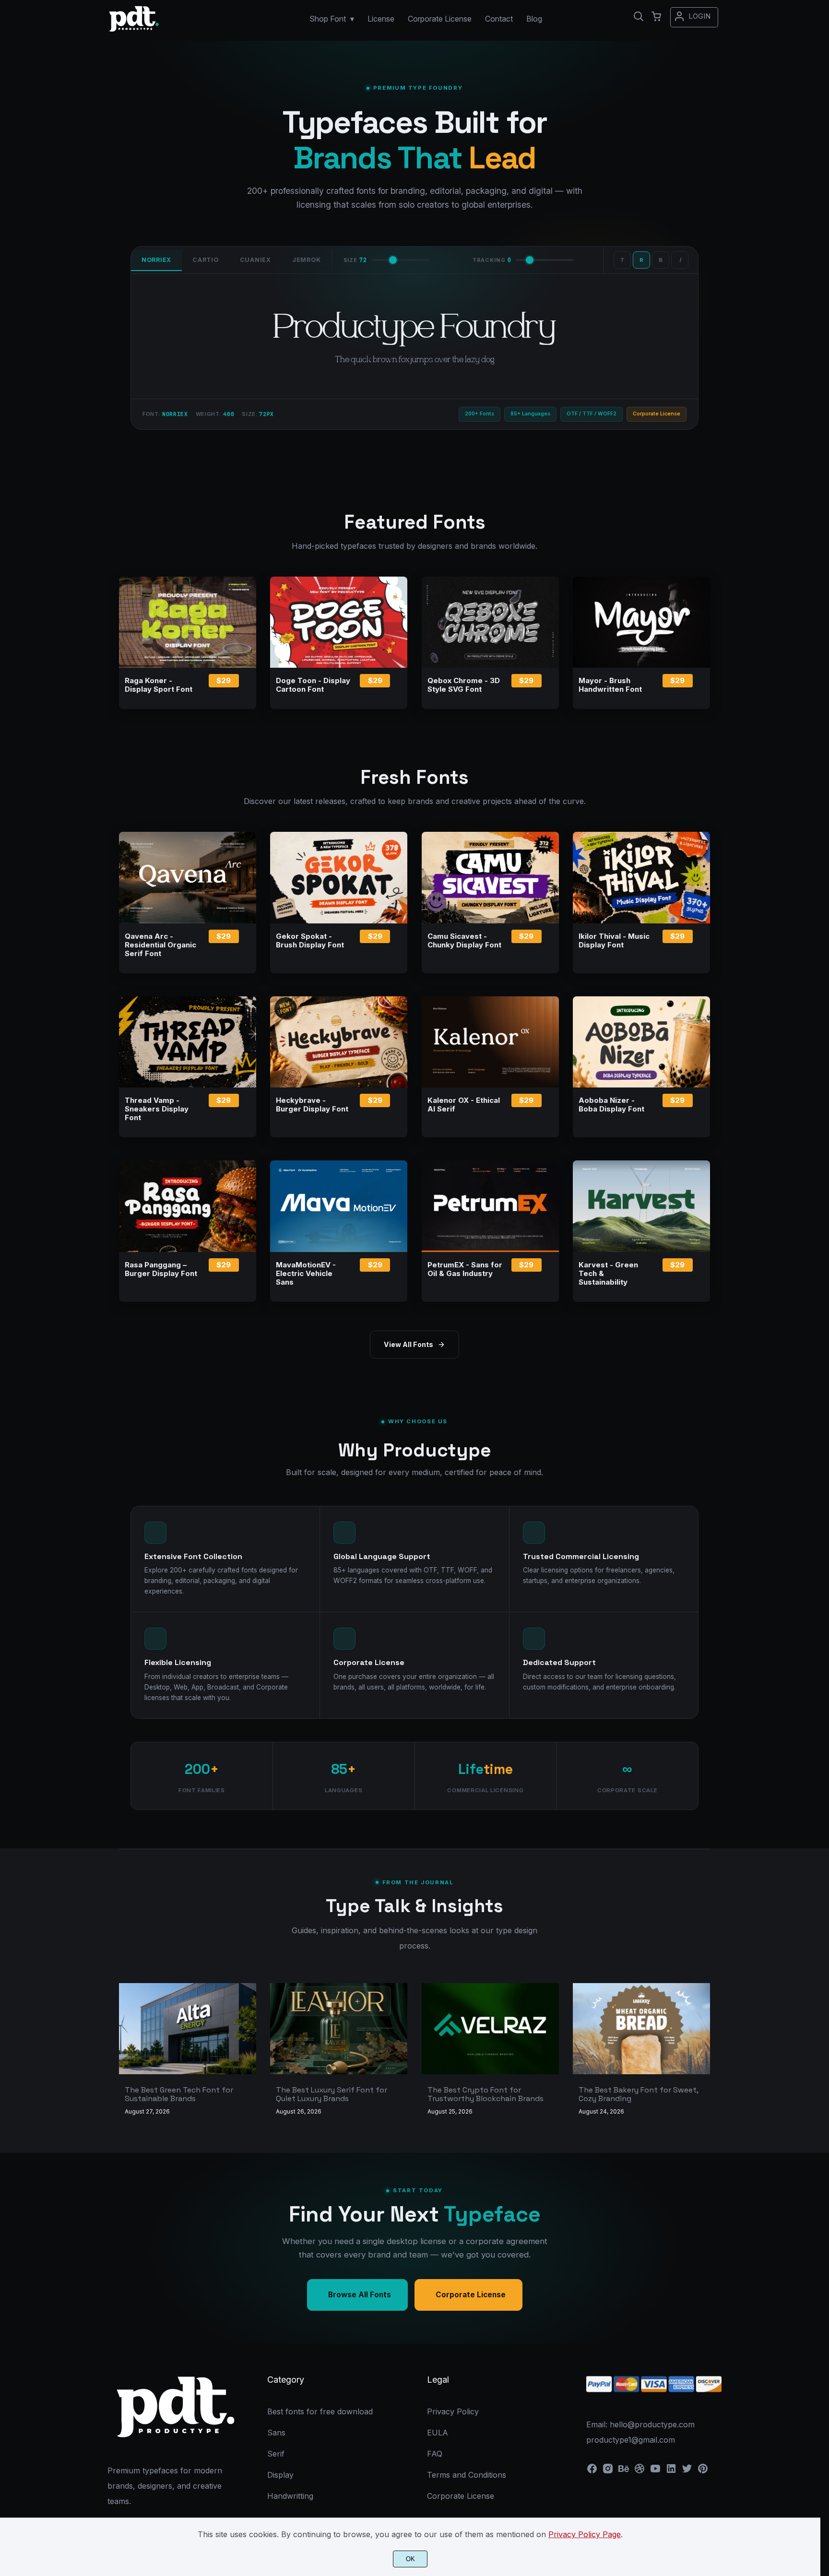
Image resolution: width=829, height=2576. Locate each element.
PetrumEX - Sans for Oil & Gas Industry (465, 1269)
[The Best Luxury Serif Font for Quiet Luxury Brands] (339, 2029)
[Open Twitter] (687, 2471)
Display (280, 2475)
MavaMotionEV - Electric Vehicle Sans (306, 1274)
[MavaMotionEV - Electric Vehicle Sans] (339, 1206)
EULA (438, 2433)
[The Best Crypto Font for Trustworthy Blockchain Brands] (490, 2029)
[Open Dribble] (640, 2471)
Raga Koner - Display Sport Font (159, 685)
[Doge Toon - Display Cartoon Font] (339, 622)
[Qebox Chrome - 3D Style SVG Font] (490, 622)
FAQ (435, 2454)
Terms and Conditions (467, 2475)
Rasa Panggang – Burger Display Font (161, 1269)
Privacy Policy (453, 2411)
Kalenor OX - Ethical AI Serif (464, 1105)
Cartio (206, 260)
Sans (276, 2433)
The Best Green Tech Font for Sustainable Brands (179, 2094)
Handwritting (290, 2496)
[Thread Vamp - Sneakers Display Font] (188, 1042)
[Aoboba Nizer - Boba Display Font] (641, 1042)
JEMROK (307, 260)
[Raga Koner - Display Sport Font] (188, 622)
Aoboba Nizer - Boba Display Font (611, 1105)
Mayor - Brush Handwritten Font (610, 685)
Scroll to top (820, 2330)
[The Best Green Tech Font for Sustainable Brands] (188, 2029)
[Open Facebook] (592, 2471)
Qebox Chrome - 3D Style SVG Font (464, 685)
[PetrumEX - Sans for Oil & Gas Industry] (490, 1206)
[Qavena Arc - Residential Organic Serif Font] (188, 877)
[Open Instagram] (608, 2471)
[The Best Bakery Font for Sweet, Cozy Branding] (641, 2029)
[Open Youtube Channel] (655, 2471)
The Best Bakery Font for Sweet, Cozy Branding (638, 2094)
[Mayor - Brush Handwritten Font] (641, 622)
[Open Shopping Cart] (656, 16)
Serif (276, 2454)
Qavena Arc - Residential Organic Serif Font (160, 945)
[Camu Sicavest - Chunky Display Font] (490, 877)
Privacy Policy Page (585, 2534)
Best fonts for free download (320, 2411)
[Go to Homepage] (134, 31)
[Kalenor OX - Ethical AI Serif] (490, 1042)
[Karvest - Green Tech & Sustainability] (641, 1206)
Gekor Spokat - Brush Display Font (310, 941)
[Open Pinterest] (703, 2471)
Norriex (156, 260)
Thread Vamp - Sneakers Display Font (157, 1109)
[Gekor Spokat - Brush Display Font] (339, 877)
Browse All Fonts (360, 2295)
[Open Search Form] (639, 16)
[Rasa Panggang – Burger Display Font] (188, 1206)
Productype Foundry (414, 326)
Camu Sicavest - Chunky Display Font (464, 941)
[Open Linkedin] (671, 2471)
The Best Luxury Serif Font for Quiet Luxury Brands (332, 2094)
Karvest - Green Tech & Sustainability (608, 1274)
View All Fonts (409, 1344)
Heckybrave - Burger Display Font (312, 1105)
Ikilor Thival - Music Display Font (614, 941)
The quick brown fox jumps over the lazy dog (415, 359)
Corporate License (471, 2295)
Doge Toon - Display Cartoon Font (313, 685)
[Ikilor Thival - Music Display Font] (641, 877)
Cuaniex (255, 260)
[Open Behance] (624, 2471)
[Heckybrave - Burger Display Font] (339, 1042)
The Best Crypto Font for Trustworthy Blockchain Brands (486, 2094)
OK (410, 2559)
